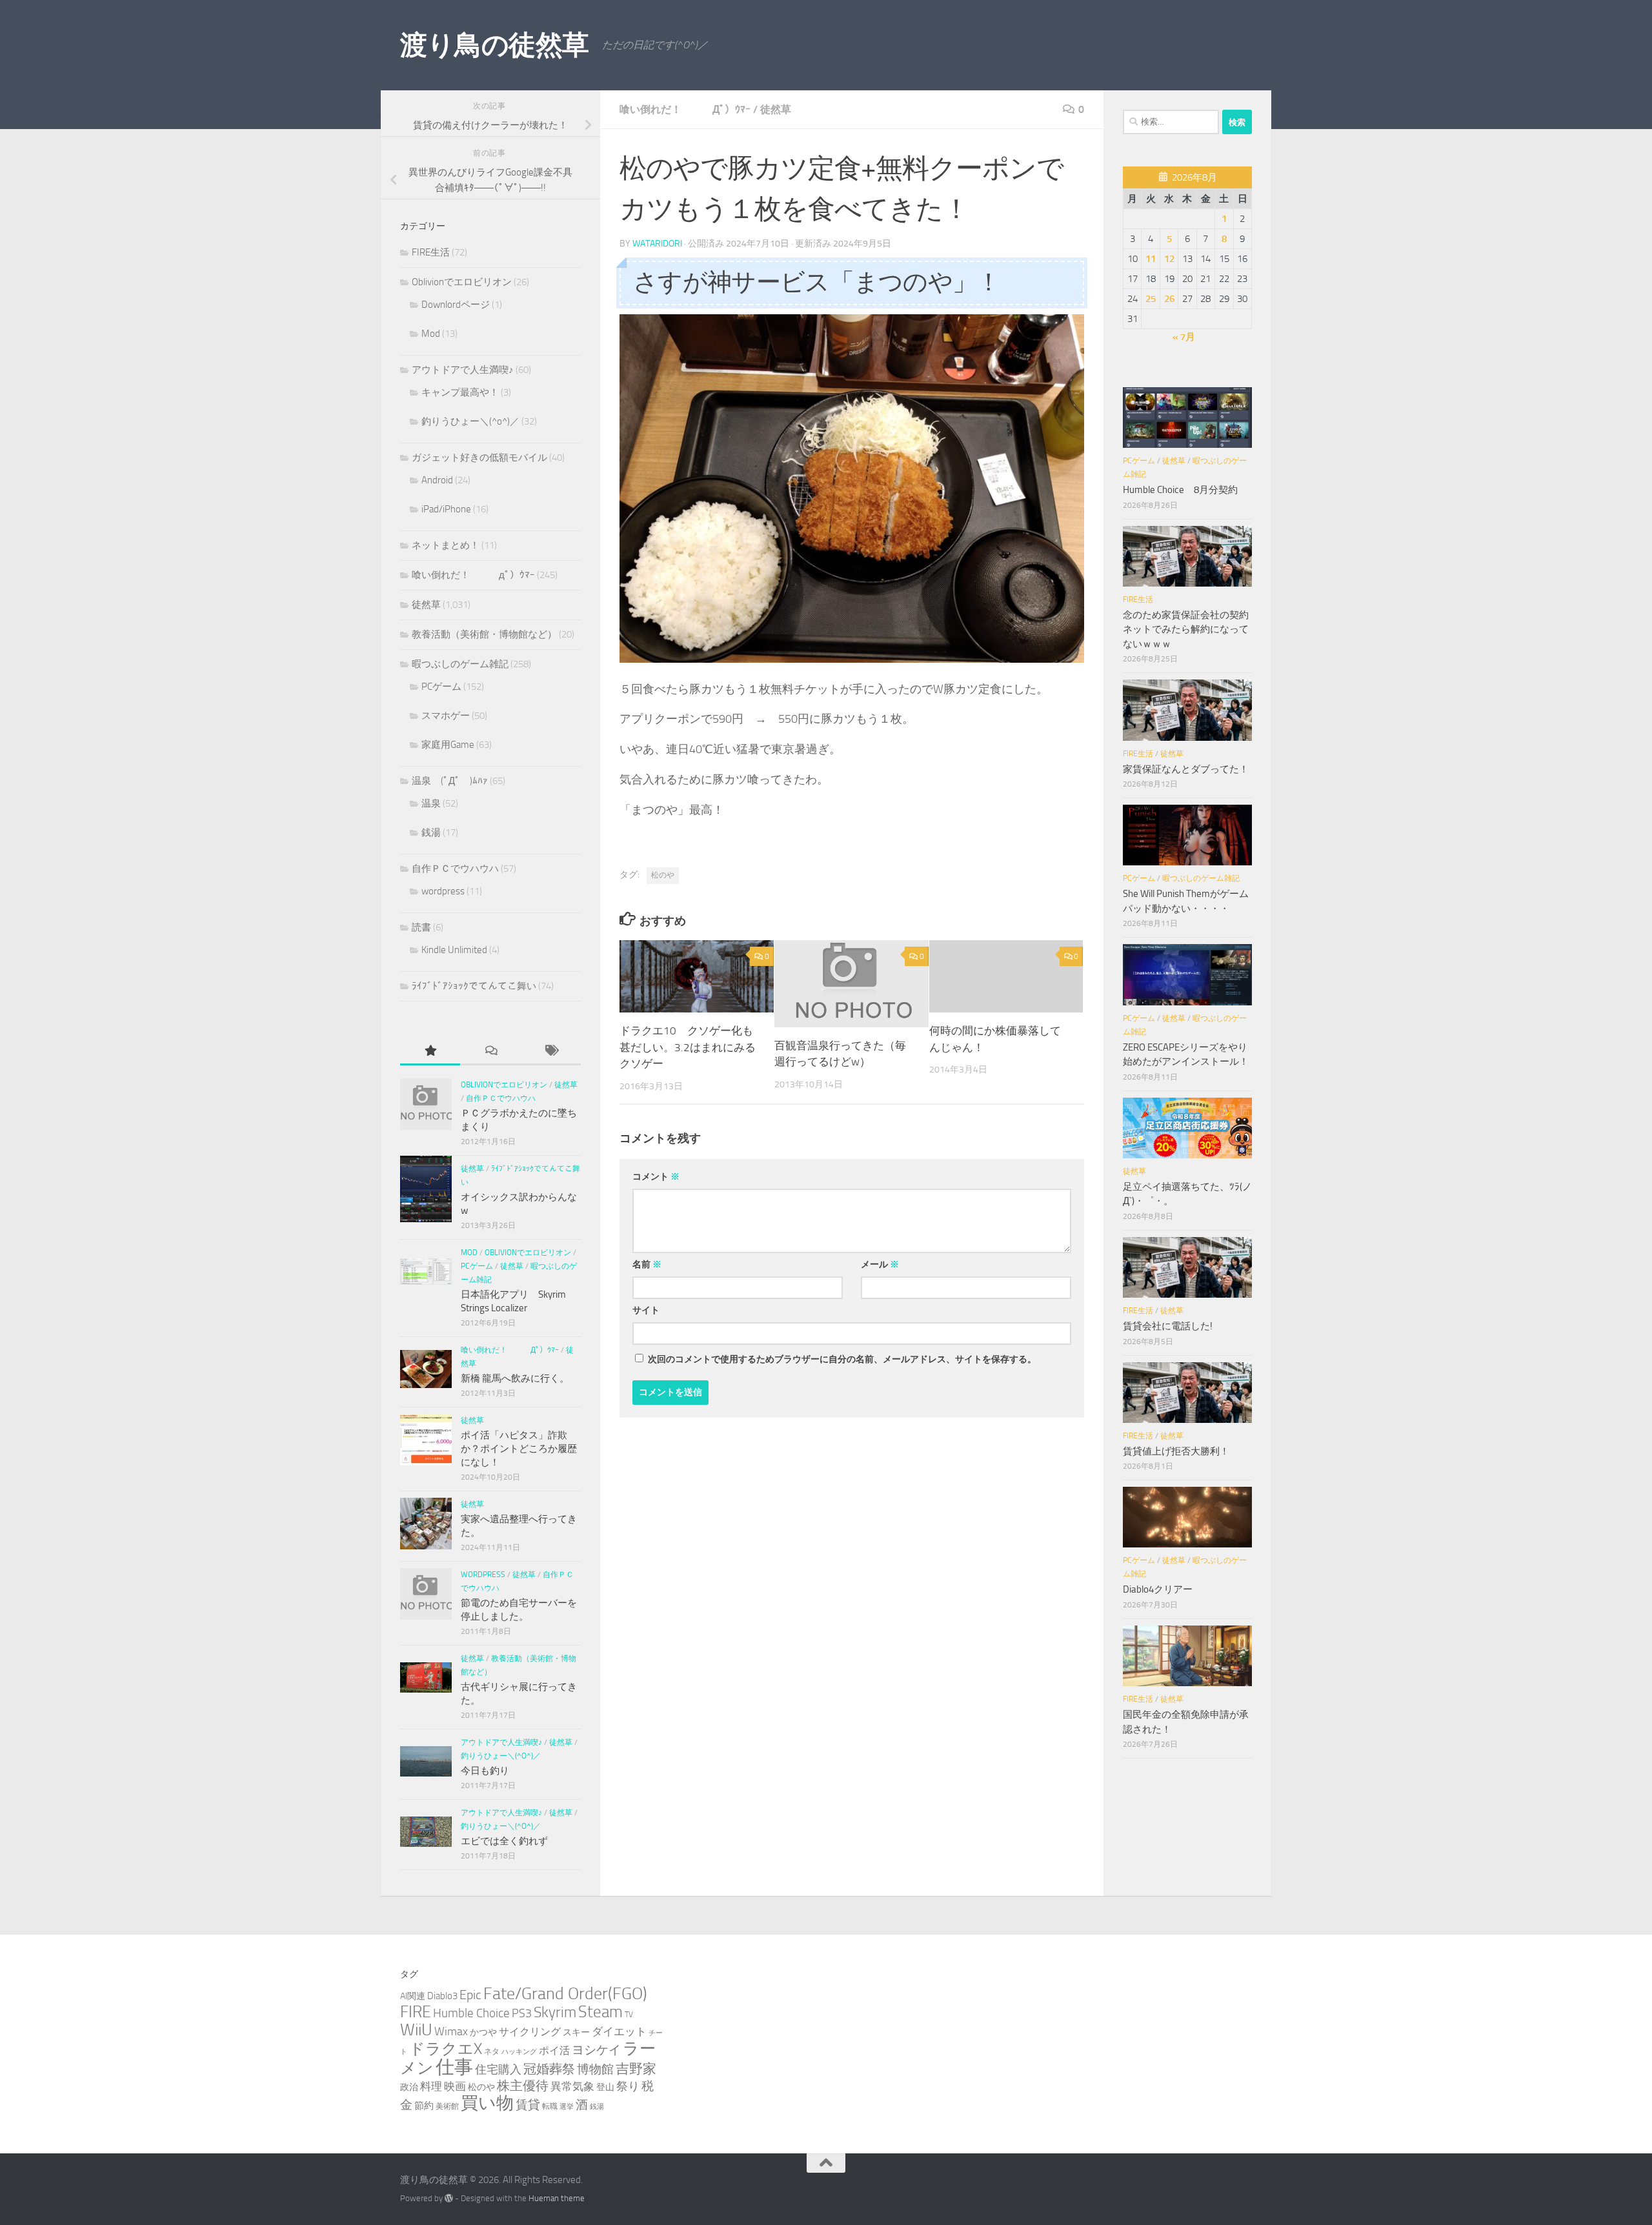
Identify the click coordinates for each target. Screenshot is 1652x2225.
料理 (431, 2086)
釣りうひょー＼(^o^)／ (470, 421)
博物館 (595, 2069)
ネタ (492, 2051)
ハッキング (519, 2052)
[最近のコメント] (490, 1052)
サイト (646, 1310)
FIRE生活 (431, 252)
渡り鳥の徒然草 (495, 45)
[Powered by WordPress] (449, 2198)
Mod (431, 334)
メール (880, 1264)
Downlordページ (456, 305)
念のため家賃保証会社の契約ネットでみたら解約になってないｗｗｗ (1186, 629)
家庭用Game (448, 745)
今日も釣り (485, 1771)
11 (1151, 259)
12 (1169, 259)
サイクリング (530, 2032)
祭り (628, 2086)
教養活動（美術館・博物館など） (484, 634)
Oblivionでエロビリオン (462, 282)
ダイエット (619, 2031)
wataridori (657, 244)
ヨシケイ (596, 2050)
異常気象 (572, 2086)
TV (629, 2014)
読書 (421, 927)
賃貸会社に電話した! (1168, 1326)
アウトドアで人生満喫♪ (463, 370)
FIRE (416, 2012)
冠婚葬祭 (549, 2069)
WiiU (416, 2030)
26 (1169, 299)
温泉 (431, 803)
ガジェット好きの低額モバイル (479, 458)
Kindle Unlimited (454, 950)
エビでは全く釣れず (504, 1841)
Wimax (451, 2031)
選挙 (567, 2107)
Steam (600, 2012)
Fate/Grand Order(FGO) (565, 1994)
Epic (470, 1995)
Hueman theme (557, 2198)
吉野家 (636, 2069)
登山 (605, 2087)
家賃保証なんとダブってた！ (1186, 769)
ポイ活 (554, 2050)
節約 (424, 2106)
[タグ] (551, 1052)
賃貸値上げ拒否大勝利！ (1176, 1451)
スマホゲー (446, 716)
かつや (483, 2032)
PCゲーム (441, 687)
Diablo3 (442, 1996)
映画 (455, 2086)
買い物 (487, 2103)
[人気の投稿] (430, 1052)
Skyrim (555, 2012)
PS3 (522, 2013)
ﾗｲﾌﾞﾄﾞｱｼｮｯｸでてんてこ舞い (474, 986)
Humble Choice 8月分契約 (1180, 490)
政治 (409, 2087)
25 (1151, 299)
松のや (663, 875)
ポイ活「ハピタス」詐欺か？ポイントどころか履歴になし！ (519, 1449)
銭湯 (431, 832)
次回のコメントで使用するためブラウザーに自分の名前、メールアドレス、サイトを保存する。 (842, 1359)
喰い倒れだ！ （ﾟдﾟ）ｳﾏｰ (685, 109)
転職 (550, 2106)
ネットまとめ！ (446, 545)
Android (437, 480)
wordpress (443, 891)
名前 (647, 1264)
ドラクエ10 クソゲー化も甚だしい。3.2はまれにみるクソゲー (688, 1047)
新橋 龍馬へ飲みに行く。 (515, 1378)
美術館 (447, 2106)
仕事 (454, 2067)
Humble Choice (471, 2013)
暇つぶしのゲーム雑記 (460, 664)
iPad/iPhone (446, 509)
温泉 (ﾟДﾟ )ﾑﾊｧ (450, 781)
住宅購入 (498, 2069)
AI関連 (413, 1996)
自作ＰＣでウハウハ (455, 869)
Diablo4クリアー (1158, 1589)
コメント (656, 1177)
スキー (576, 2032)
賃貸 (528, 2105)
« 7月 (1184, 337)
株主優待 (523, 2086)
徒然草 (776, 109)
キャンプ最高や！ (460, 392)
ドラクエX (446, 2049)
